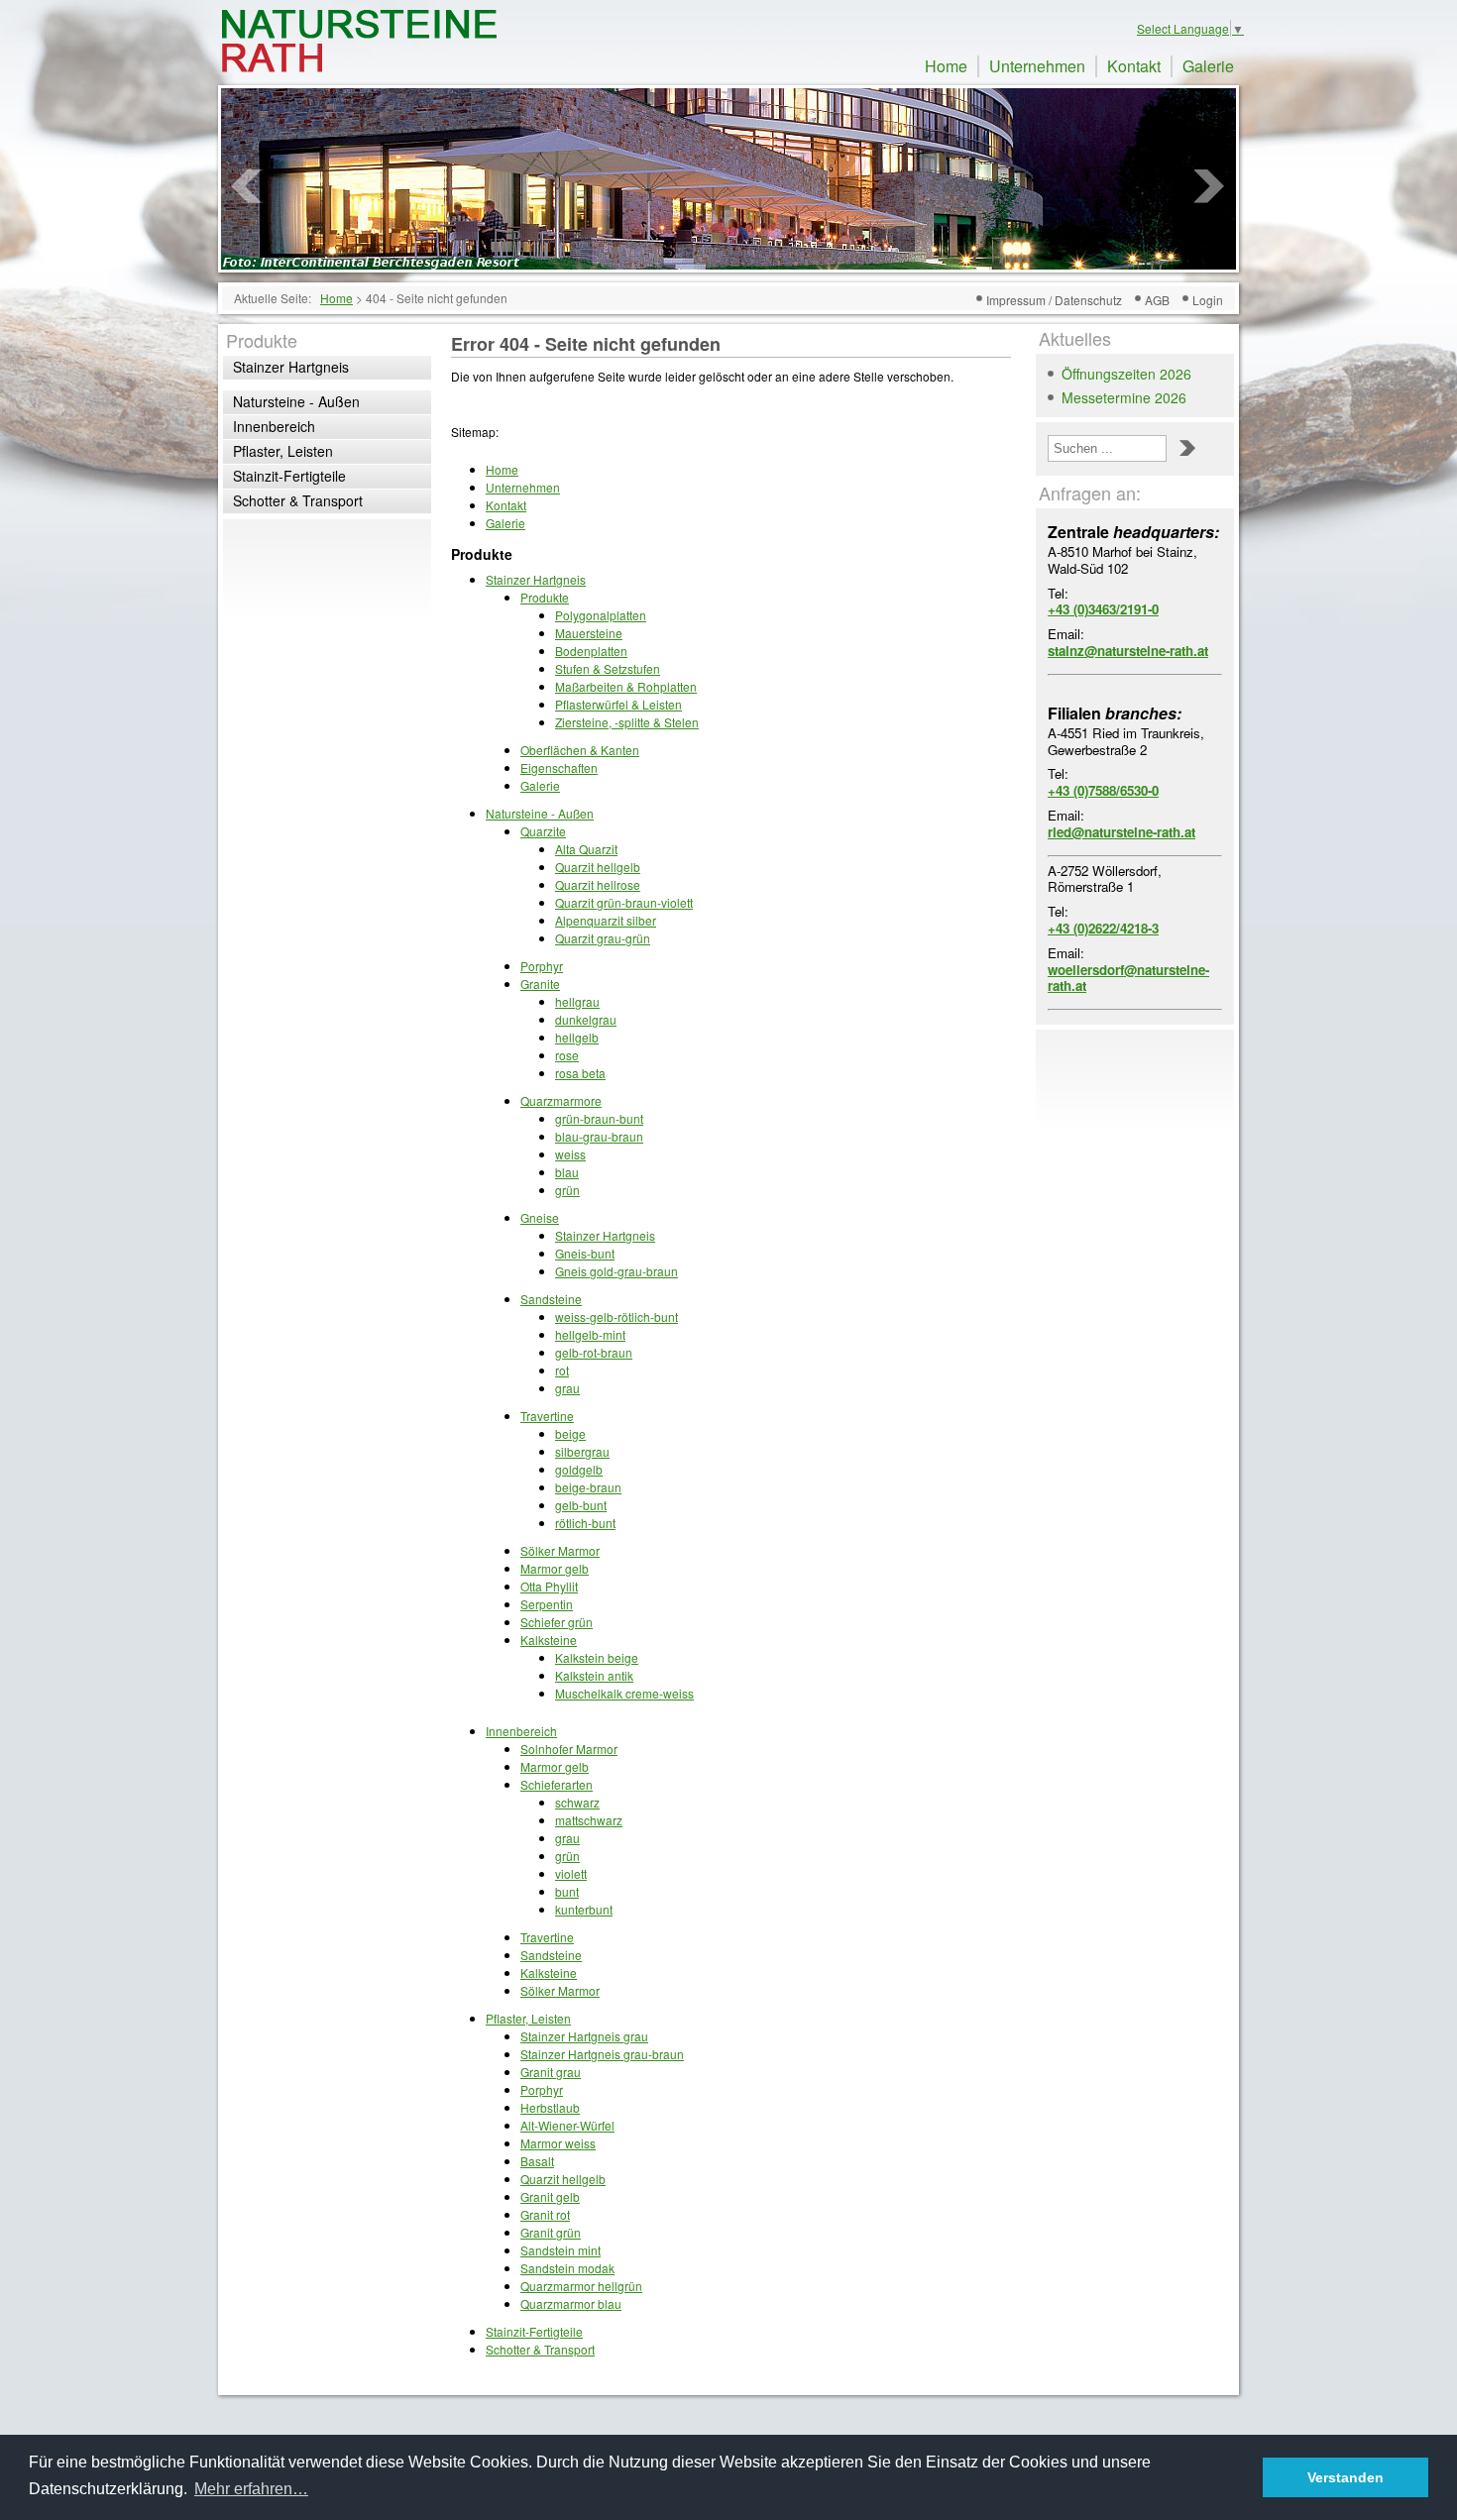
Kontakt (1134, 66)
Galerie (1208, 66)
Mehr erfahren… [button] (251, 2489)
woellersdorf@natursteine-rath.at (1128, 978)
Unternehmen (1037, 66)
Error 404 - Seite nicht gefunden (586, 344)
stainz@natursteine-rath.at (1128, 651)
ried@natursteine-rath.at (1121, 832)
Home (946, 66)
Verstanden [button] (1345, 2477)
